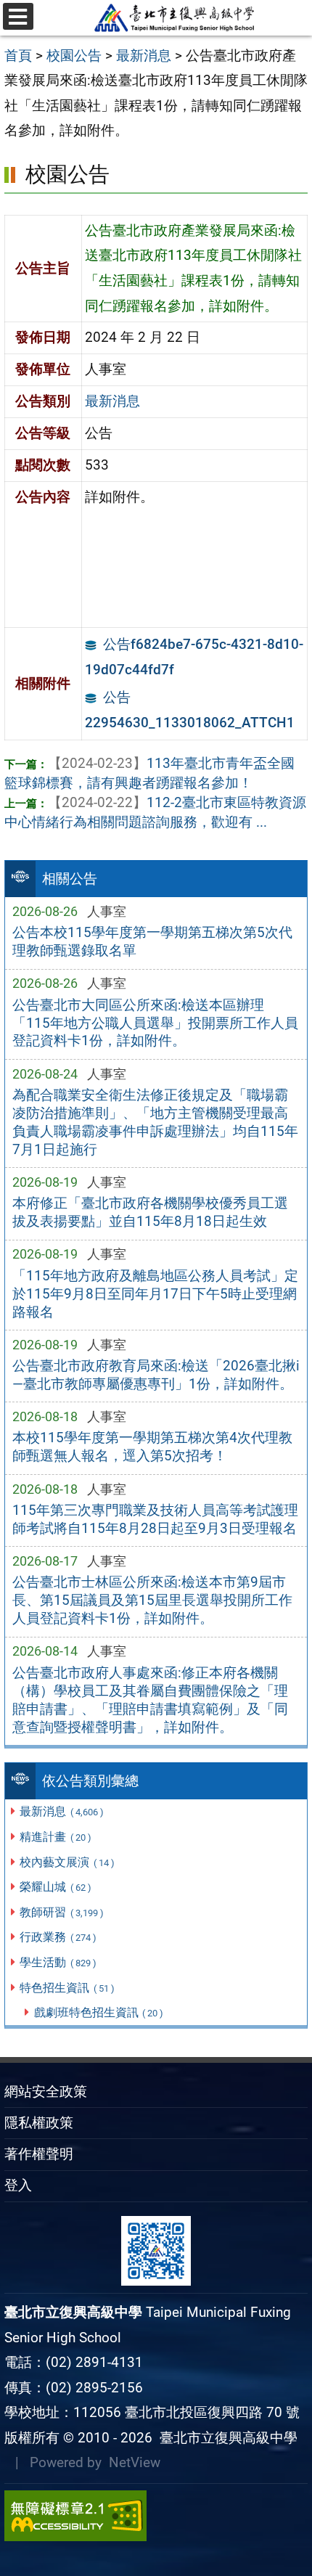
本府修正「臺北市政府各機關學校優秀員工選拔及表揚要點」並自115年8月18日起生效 (150, 1212)
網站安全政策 (46, 2092)
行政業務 (58, 1937)
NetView (135, 2462)
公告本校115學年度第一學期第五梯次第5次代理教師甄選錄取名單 (152, 941)
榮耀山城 (55, 1887)
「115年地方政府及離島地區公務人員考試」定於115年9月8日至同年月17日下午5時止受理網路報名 (155, 1294)
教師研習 (61, 1912)
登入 (18, 2185)
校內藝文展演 (67, 1862)
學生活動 (58, 1962)
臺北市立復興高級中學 (225, 2438)
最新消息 (61, 1811)
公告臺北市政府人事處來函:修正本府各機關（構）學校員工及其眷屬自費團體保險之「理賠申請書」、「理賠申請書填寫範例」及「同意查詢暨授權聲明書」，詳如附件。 (150, 1700)
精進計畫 (55, 1837)
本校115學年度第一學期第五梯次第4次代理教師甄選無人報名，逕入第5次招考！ (152, 1447)
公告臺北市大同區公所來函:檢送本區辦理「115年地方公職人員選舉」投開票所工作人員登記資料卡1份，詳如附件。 (155, 1023)
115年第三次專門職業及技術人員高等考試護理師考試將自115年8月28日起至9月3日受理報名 (155, 1519)
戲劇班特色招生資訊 (99, 2012)
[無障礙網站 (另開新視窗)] (156, 2516)
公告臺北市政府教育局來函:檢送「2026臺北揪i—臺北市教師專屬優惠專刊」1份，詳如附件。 (156, 1375)
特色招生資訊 (67, 1988)
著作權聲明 (39, 2154)
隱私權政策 (39, 2123)
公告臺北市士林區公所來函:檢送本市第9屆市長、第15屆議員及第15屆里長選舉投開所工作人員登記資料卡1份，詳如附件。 (152, 1600)
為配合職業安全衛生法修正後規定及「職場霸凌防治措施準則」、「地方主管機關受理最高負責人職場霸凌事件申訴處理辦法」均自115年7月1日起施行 (155, 1122)
